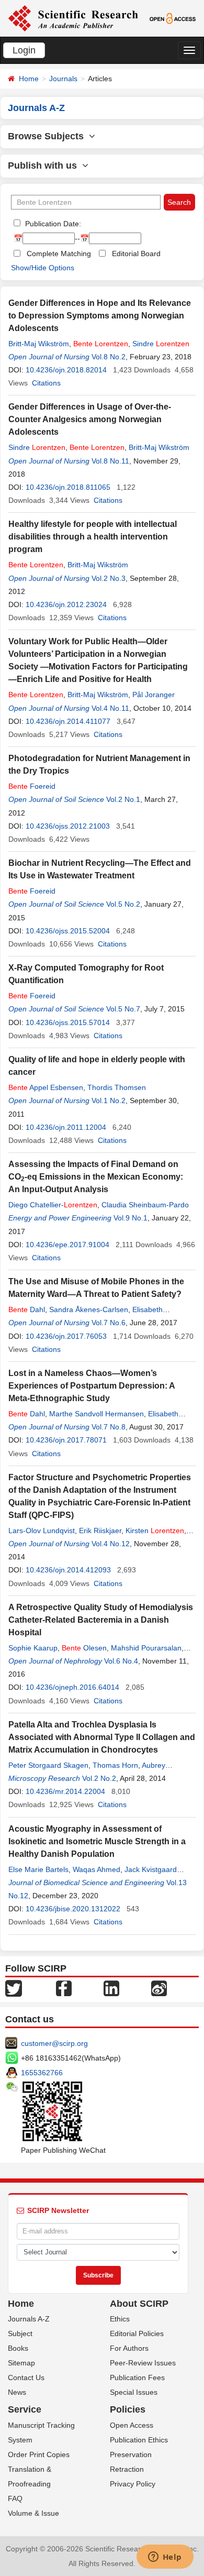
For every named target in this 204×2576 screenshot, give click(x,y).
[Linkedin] (111, 1987)
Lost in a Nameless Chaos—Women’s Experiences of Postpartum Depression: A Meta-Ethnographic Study (92, 1386)
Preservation (131, 2454)
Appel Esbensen (46, 1087)
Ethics (120, 2319)
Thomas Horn (115, 1765)
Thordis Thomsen (117, 1087)
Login (24, 50)
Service (25, 2409)
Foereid (32, 786)
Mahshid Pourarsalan (146, 1648)
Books (18, 2348)
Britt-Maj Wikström (39, 344)
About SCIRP (139, 2304)
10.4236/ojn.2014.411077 (68, 721)
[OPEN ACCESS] (173, 18)
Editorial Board (136, 254)
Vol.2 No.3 (109, 578)
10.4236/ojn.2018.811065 (68, 487)
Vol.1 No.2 (109, 1100)
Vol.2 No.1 (123, 799)
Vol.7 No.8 (109, 1427)
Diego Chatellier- (53, 1205)
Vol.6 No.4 (121, 1661)
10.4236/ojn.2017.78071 (66, 1440)
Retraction (127, 2469)
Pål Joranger (154, 695)
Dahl (27, 1309)
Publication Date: (52, 224)
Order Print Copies (39, 2454)
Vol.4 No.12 (111, 1544)
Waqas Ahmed (97, 1869)
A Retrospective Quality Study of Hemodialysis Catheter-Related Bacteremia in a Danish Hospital (101, 1620)
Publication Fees (137, 2377)
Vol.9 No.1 (131, 1218)
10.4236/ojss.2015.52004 (68, 931)
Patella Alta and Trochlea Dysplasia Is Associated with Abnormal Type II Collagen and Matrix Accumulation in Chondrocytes (102, 1737)
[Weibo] (159, 1987)
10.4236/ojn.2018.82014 (66, 370)
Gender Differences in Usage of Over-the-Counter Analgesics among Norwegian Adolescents (90, 419)
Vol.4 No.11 (110, 708)
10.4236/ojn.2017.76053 (66, 1336)
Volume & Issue (33, 2513)
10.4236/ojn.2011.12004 (66, 1127)
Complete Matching (59, 254)
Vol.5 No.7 (123, 1009)
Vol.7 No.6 (109, 1323)
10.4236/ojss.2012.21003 (68, 826)
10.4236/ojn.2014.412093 (68, 1570)
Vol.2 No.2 (99, 1778)
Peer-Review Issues (143, 2363)
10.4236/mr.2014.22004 (65, 1791)
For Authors (129, 2348)
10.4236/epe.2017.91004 (67, 1245)
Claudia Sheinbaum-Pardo (145, 1205)
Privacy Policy (133, 2484)
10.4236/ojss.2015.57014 (68, 1022)
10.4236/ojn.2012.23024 (66, 604)
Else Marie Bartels (38, 1869)
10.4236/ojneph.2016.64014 (72, 1687)
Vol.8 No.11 (110, 461)
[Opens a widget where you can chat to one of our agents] (165, 2558)
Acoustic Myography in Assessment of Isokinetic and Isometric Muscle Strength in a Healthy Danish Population (97, 1841)
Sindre (161, 344)
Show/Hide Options (43, 268)
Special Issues (134, 2392)
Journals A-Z (29, 2319)
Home (29, 79)
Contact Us (26, 2377)
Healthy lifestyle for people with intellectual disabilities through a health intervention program (93, 537)
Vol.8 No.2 (109, 357)
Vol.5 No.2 (123, 904)
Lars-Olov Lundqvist (42, 1531)
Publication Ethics (139, 2440)
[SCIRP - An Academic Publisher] (73, 18)
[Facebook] (64, 1987)
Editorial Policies (137, 2333)
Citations (46, 383)
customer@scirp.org (54, 2043)
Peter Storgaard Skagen (48, 1765)
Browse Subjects (48, 136)
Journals (63, 79)
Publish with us (45, 166)
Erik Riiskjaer (100, 1531)
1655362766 (42, 2073)
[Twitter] (14, 1987)
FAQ (15, 2498)
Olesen (84, 1648)
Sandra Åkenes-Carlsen (89, 1309)
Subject (20, 2333)
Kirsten (155, 1531)
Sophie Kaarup (33, 1648)
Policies (128, 2409)
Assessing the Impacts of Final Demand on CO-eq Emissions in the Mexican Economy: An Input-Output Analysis (96, 1177)
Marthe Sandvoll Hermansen (97, 1414)
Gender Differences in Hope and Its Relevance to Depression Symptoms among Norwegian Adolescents (100, 316)
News (17, 2392)
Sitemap (21, 2363)
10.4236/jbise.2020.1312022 (73, 1909)
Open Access (132, 2425)
